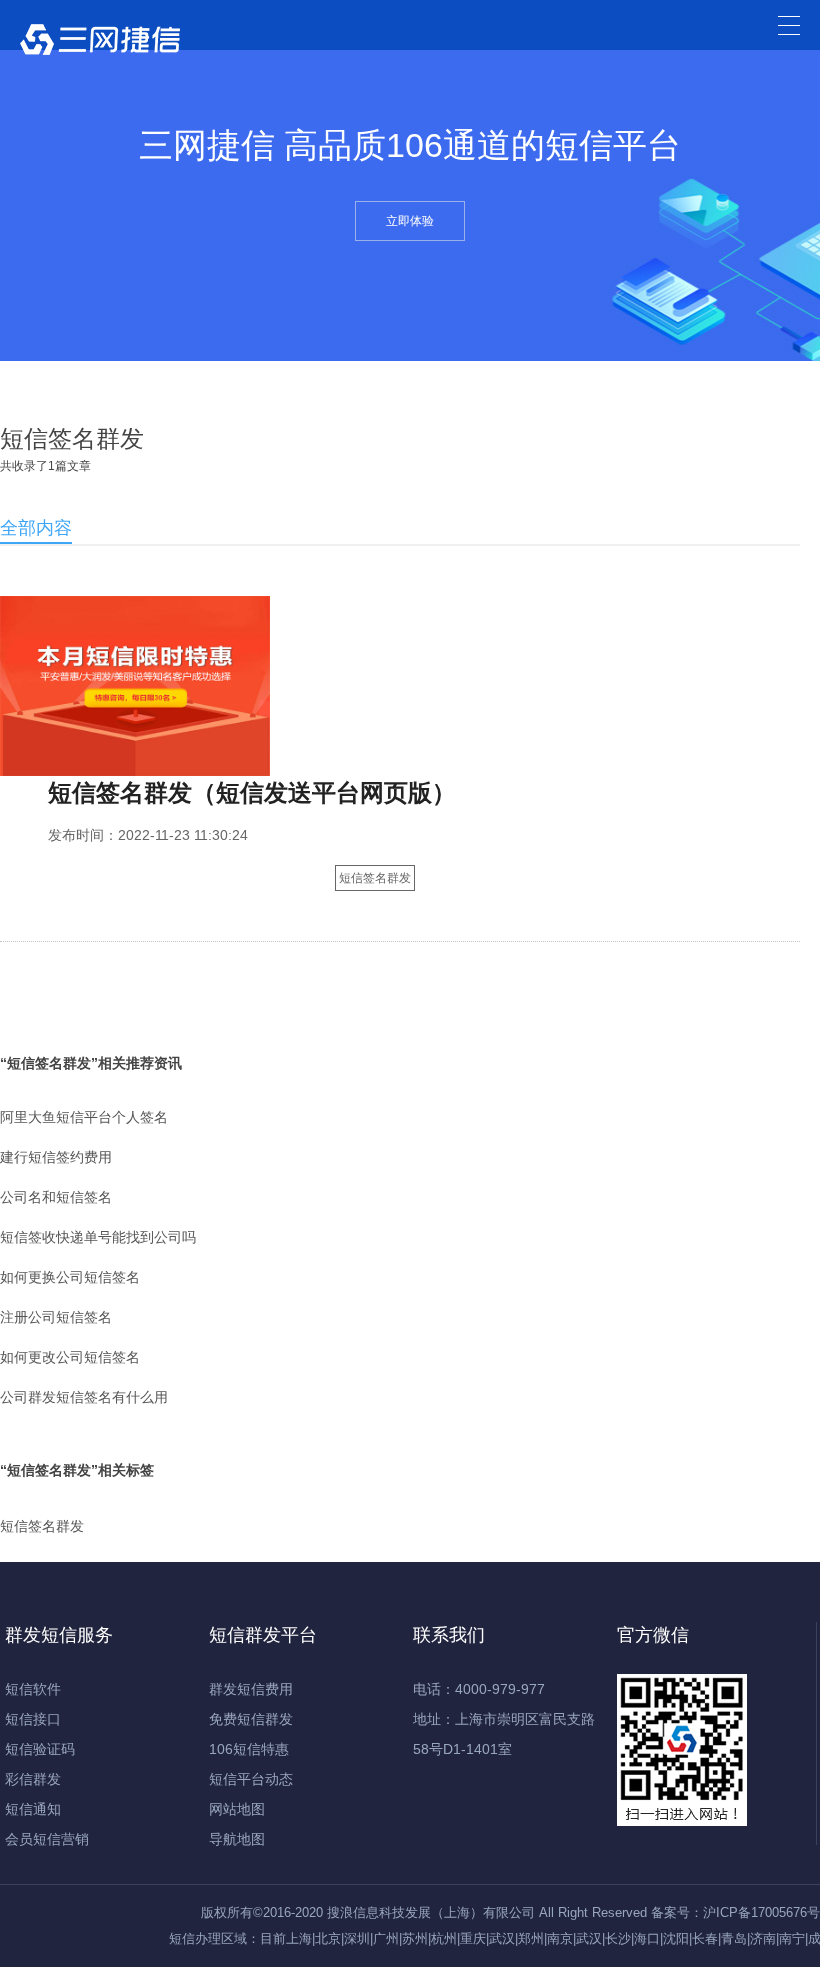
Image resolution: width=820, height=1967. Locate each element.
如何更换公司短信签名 (70, 1277)
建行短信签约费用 (56, 1157)
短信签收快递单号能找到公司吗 (98, 1237)
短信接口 (33, 1719)
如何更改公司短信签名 (70, 1357)
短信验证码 (40, 1749)
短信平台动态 (251, 1779)
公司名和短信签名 (56, 1197)
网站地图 (237, 1809)
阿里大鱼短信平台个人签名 (84, 1117)
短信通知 (33, 1809)
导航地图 (237, 1839)
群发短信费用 (251, 1689)
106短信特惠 (249, 1749)
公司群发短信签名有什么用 (84, 1397)
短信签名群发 (375, 878)
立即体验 (410, 221)
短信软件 (33, 1689)
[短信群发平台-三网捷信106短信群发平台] (100, 44)
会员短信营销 (47, 1839)
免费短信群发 (251, 1719)
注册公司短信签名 (56, 1317)
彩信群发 (33, 1779)
